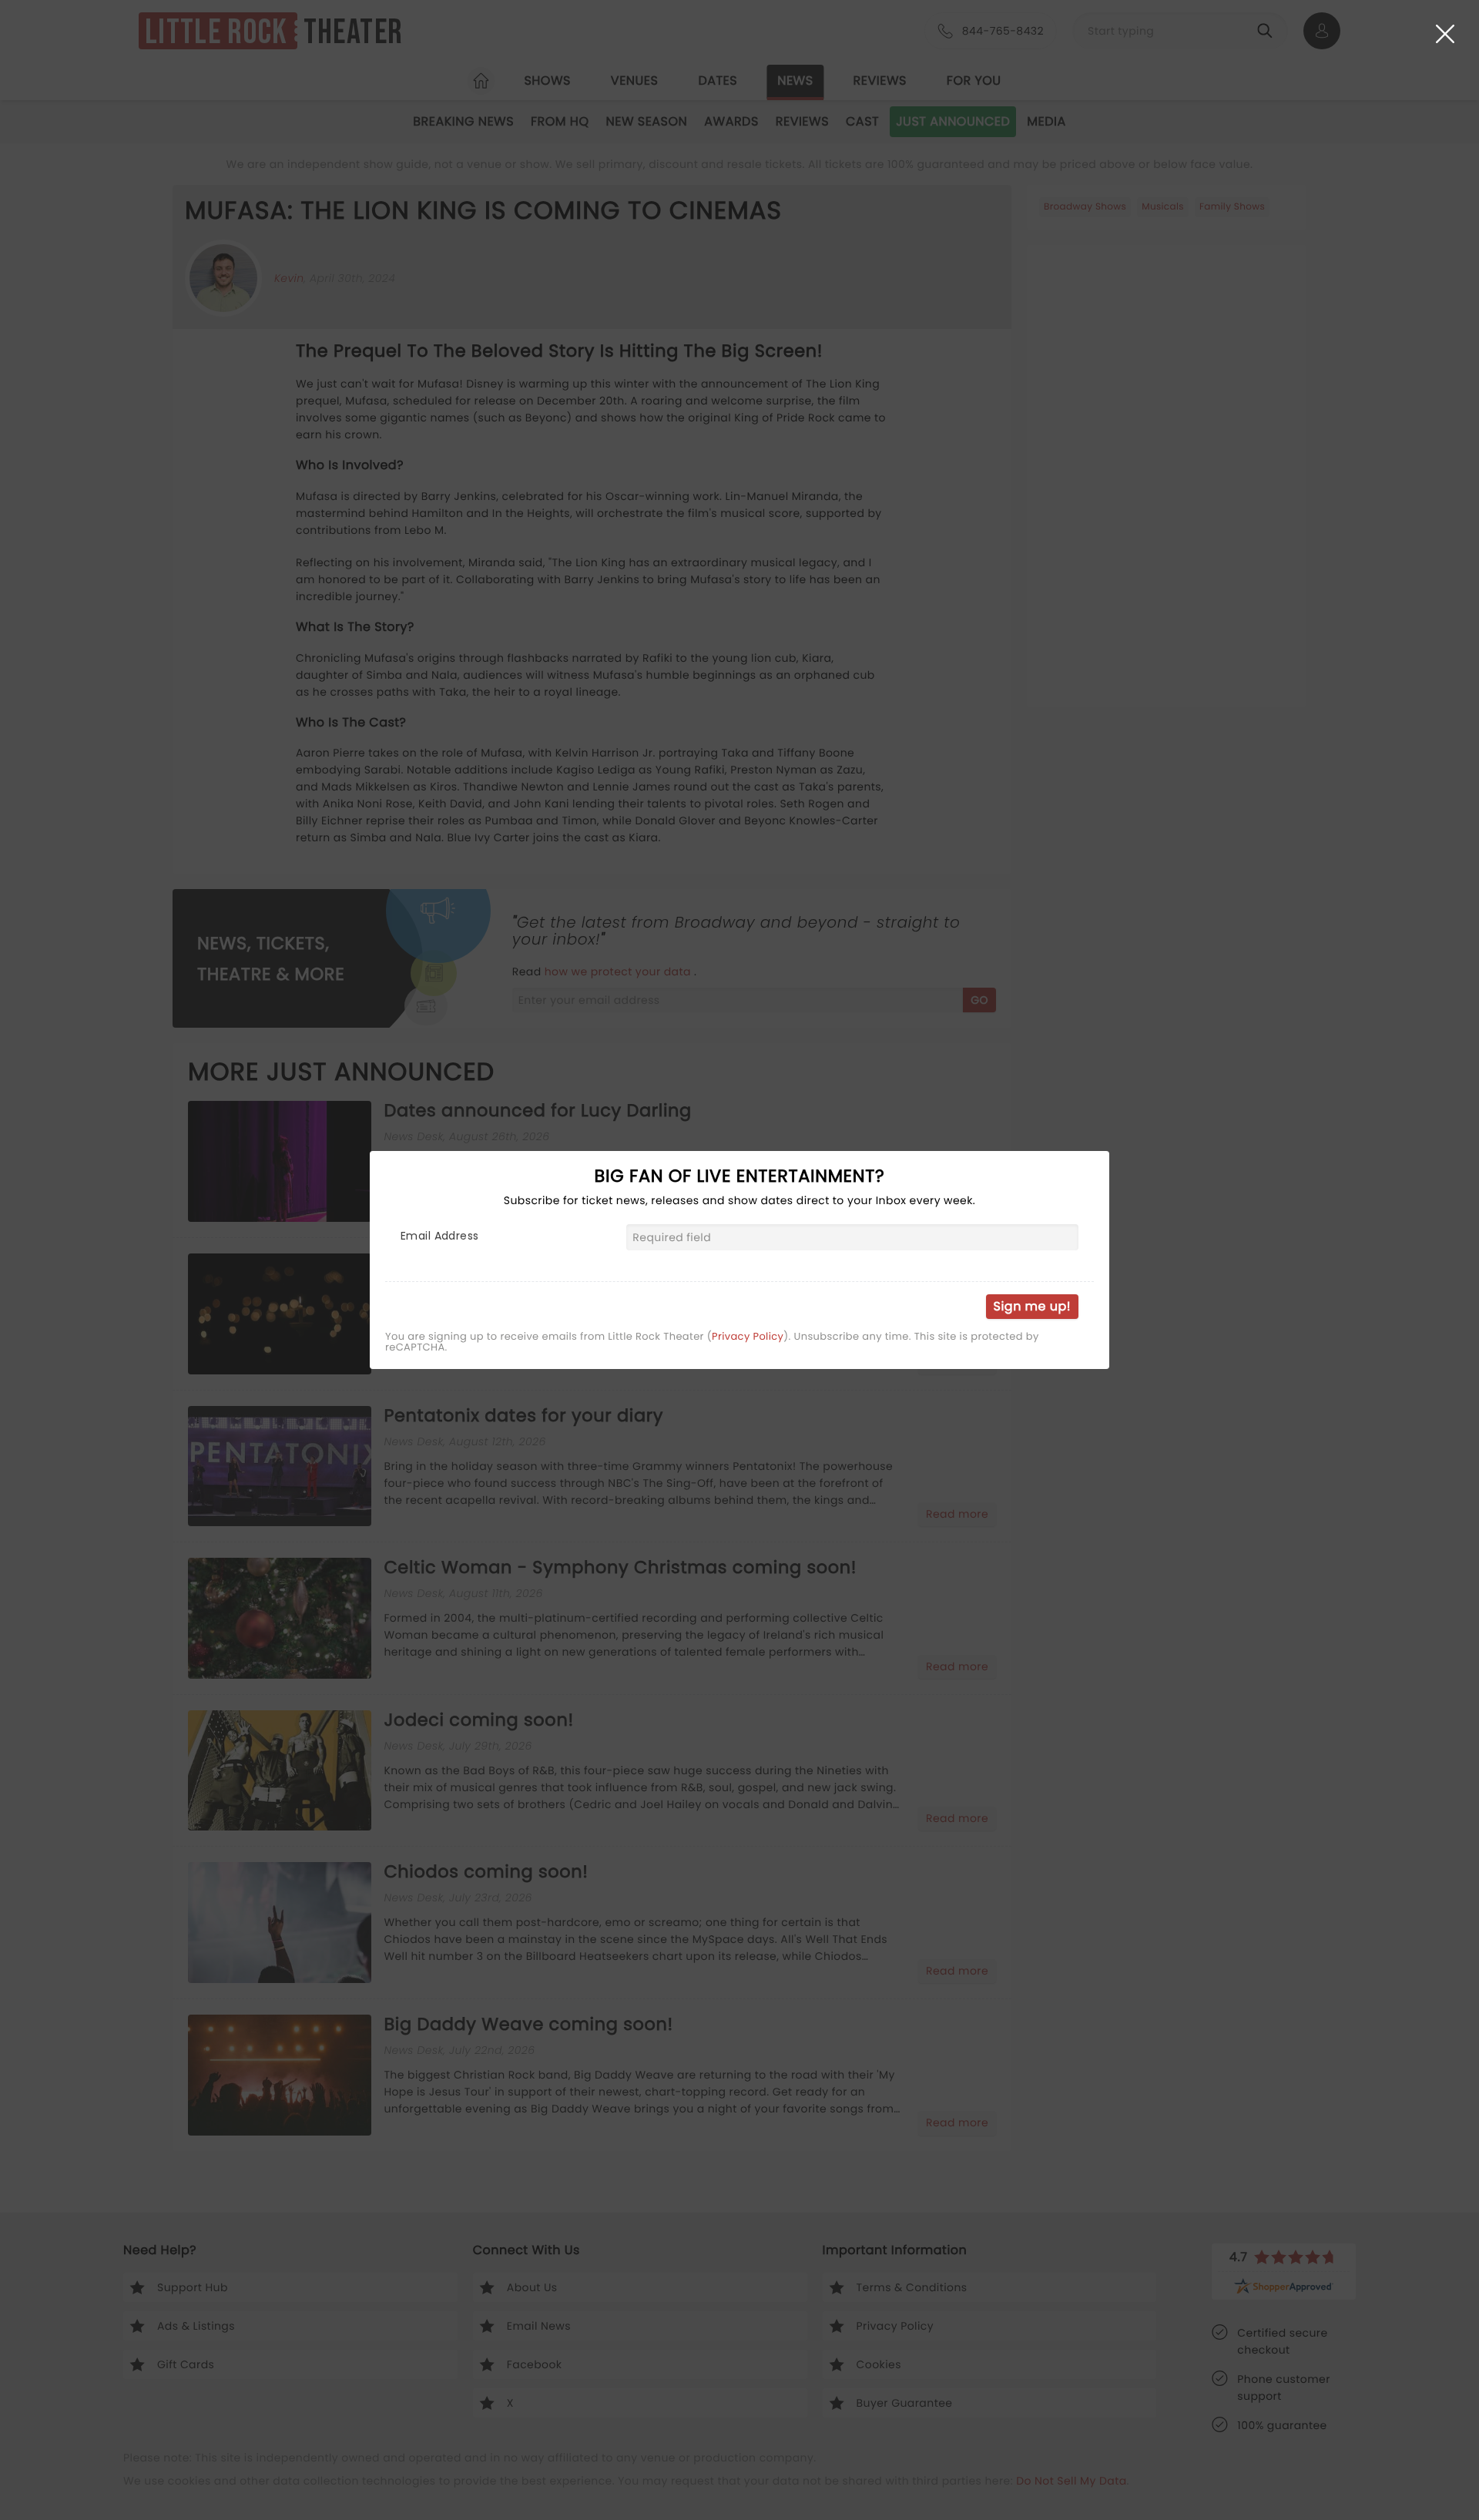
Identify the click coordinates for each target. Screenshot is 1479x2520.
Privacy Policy (748, 1337)
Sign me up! (1032, 1306)
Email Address (439, 1236)
